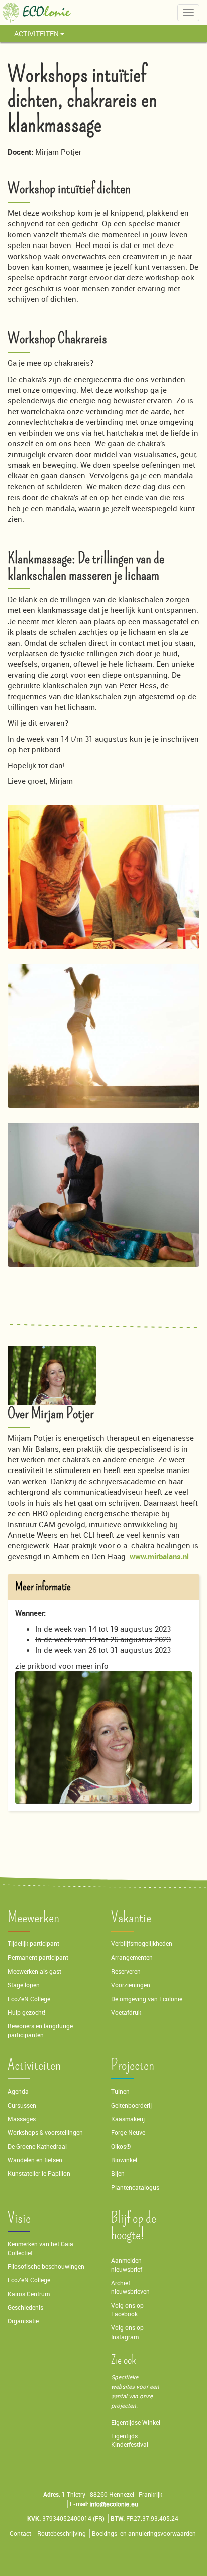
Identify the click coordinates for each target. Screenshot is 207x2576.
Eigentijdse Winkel (136, 2423)
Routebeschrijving (62, 2534)
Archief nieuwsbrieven (131, 2287)
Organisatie (23, 2321)
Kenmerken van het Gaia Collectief (40, 2248)
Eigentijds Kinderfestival (130, 2440)
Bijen (118, 2174)
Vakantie (131, 1918)
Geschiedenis (25, 2308)
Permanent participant (38, 1958)
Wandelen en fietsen (35, 2160)
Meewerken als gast (34, 1971)
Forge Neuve (128, 2132)
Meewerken (33, 1918)
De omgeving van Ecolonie (147, 1999)
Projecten (133, 2065)
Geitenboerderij (131, 2105)
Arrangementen (132, 1958)
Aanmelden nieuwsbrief (127, 2265)
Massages (22, 2119)
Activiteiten (37, 33)
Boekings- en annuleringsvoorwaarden (144, 2534)
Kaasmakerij (128, 2119)
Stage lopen (24, 1985)
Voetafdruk (126, 2012)
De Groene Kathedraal (37, 2146)
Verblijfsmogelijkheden (142, 1944)
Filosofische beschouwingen (46, 2266)
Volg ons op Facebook (127, 2310)
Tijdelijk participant (33, 1944)
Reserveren (126, 1971)
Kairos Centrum (29, 2294)
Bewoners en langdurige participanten (40, 2030)
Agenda (18, 2091)
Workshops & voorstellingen (45, 2132)
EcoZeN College (29, 1999)
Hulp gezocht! (26, 2012)
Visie (19, 2218)
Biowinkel (124, 2160)
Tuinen (120, 2091)
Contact (20, 2534)
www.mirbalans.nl (159, 1556)
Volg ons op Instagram (127, 2332)
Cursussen (22, 2105)
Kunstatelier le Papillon (39, 2174)
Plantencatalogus (135, 2188)
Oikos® (121, 2146)
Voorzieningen (131, 1985)
